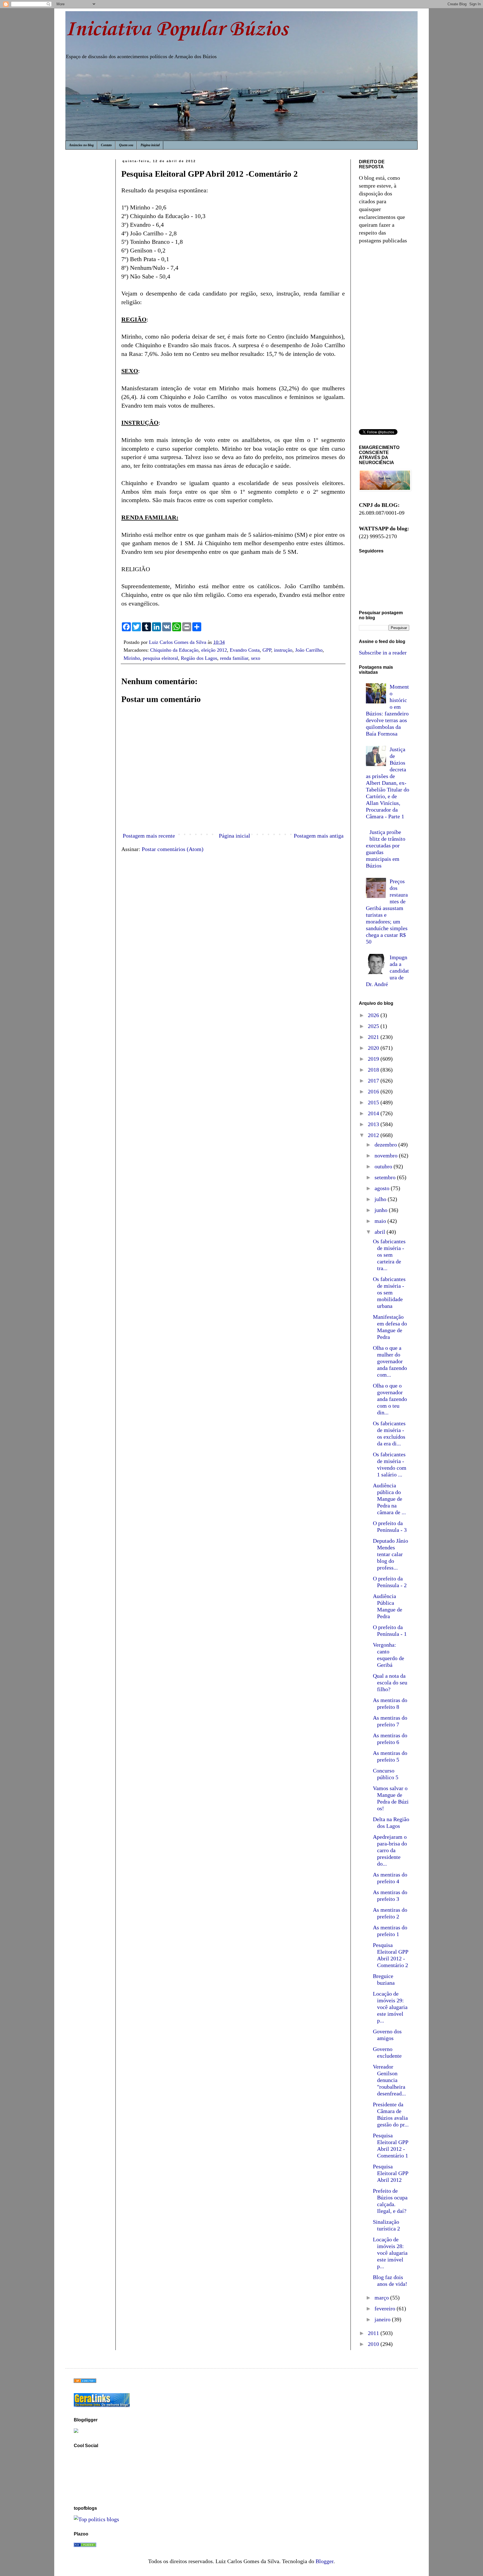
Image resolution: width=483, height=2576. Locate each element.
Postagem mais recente (149, 836)
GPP (267, 650)
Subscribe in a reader (383, 653)
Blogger (325, 2561)
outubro (384, 1166)
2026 (374, 1015)
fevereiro (386, 2308)
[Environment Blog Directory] (85, 2381)
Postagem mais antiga (319, 836)
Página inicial (150, 145)
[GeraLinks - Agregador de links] (102, 2405)
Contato (106, 145)
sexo (256, 658)
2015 (374, 1102)
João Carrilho (309, 650)
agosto (383, 1188)
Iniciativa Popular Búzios (177, 29)
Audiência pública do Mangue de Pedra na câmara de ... (389, 1499)
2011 (374, 2333)
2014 (374, 1113)
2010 (374, 2344)
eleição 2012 (214, 650)
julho (381, 1199)
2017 (374, 1081)
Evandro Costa (245, 650)
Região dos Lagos (199, 658)
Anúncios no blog (81, 145)
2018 (374, 1070)
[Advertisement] (91, 252)
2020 (374, 1048)
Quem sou (126, 145)
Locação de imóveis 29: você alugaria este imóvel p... (390, 2007)
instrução (283, 650)
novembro (387, 1155)
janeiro (383, 2319)
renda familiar (234, 658)
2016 (374, 1091)
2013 (374, 1124)
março (382, 2298)
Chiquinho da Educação (174, 650)
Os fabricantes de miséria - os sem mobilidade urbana (389, 1292)
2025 (374, 1026)
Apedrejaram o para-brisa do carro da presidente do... (390, 1850)
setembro (386, 1177)
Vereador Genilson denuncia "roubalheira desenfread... (389, 2080)
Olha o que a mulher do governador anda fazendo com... (390, 1361)
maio (381, 1221)
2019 (374, 1059)
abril (381, 1232)
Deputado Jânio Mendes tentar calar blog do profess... (390, 1554)
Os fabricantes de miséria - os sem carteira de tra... (389, 1255)
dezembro (386, 1145)
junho (382, 1210)
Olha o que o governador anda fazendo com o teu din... (390, 1399)
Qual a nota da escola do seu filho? (390, 1682)
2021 (374, 1037)
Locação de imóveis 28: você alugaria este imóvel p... (390, 2253)
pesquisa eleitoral (160, 658)
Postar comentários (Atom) (173, 849)
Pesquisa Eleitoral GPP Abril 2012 (390, 2173)
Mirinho (132, 658)
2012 (374, 1135)
